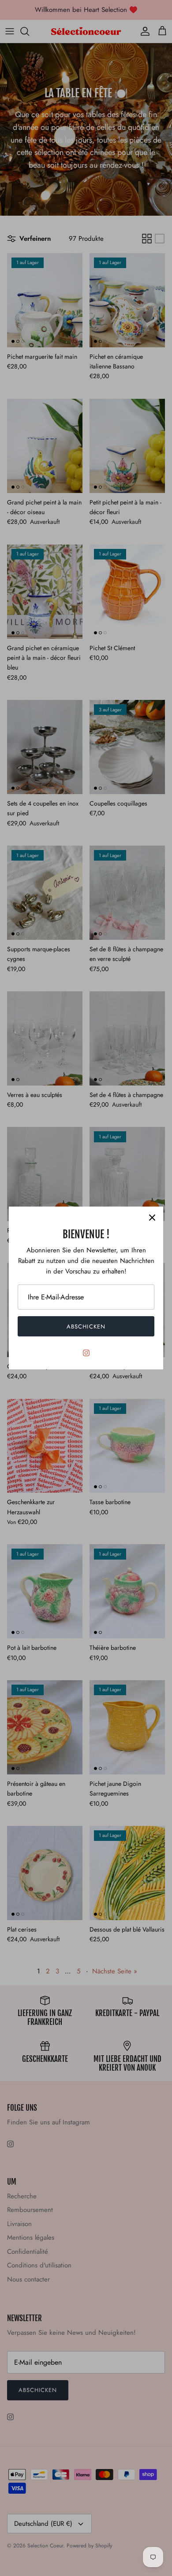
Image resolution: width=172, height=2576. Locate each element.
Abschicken (86, 1327)
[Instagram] (86, 1353)
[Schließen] (152, 1218)
